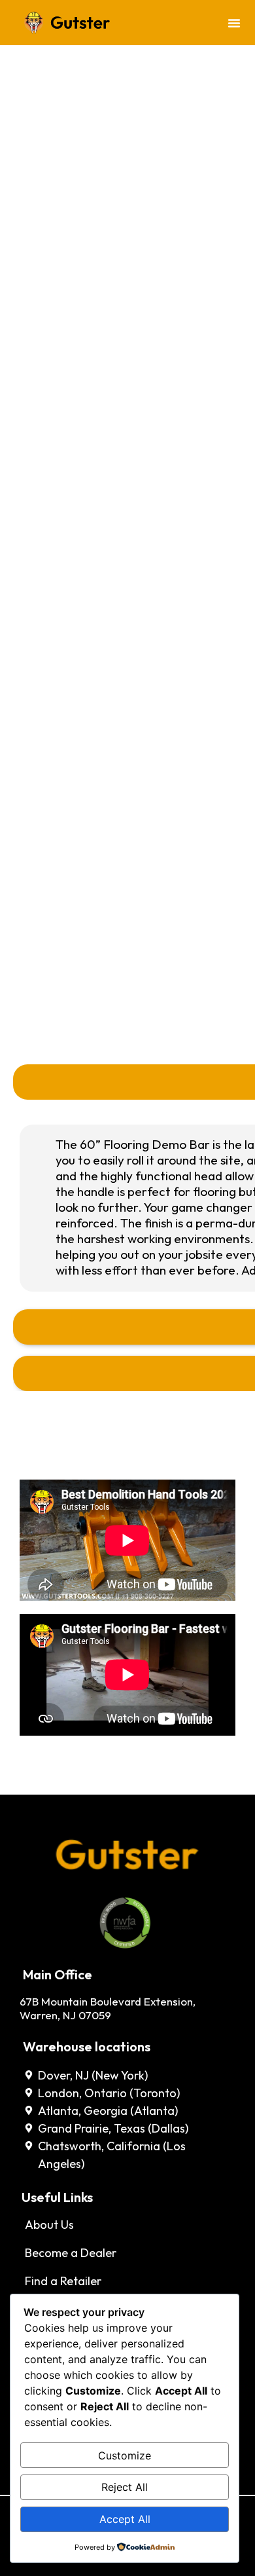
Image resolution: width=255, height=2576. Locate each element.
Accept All (125, 2519)
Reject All (125, 2487)
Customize (125, 2455)
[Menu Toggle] (234, 23)
